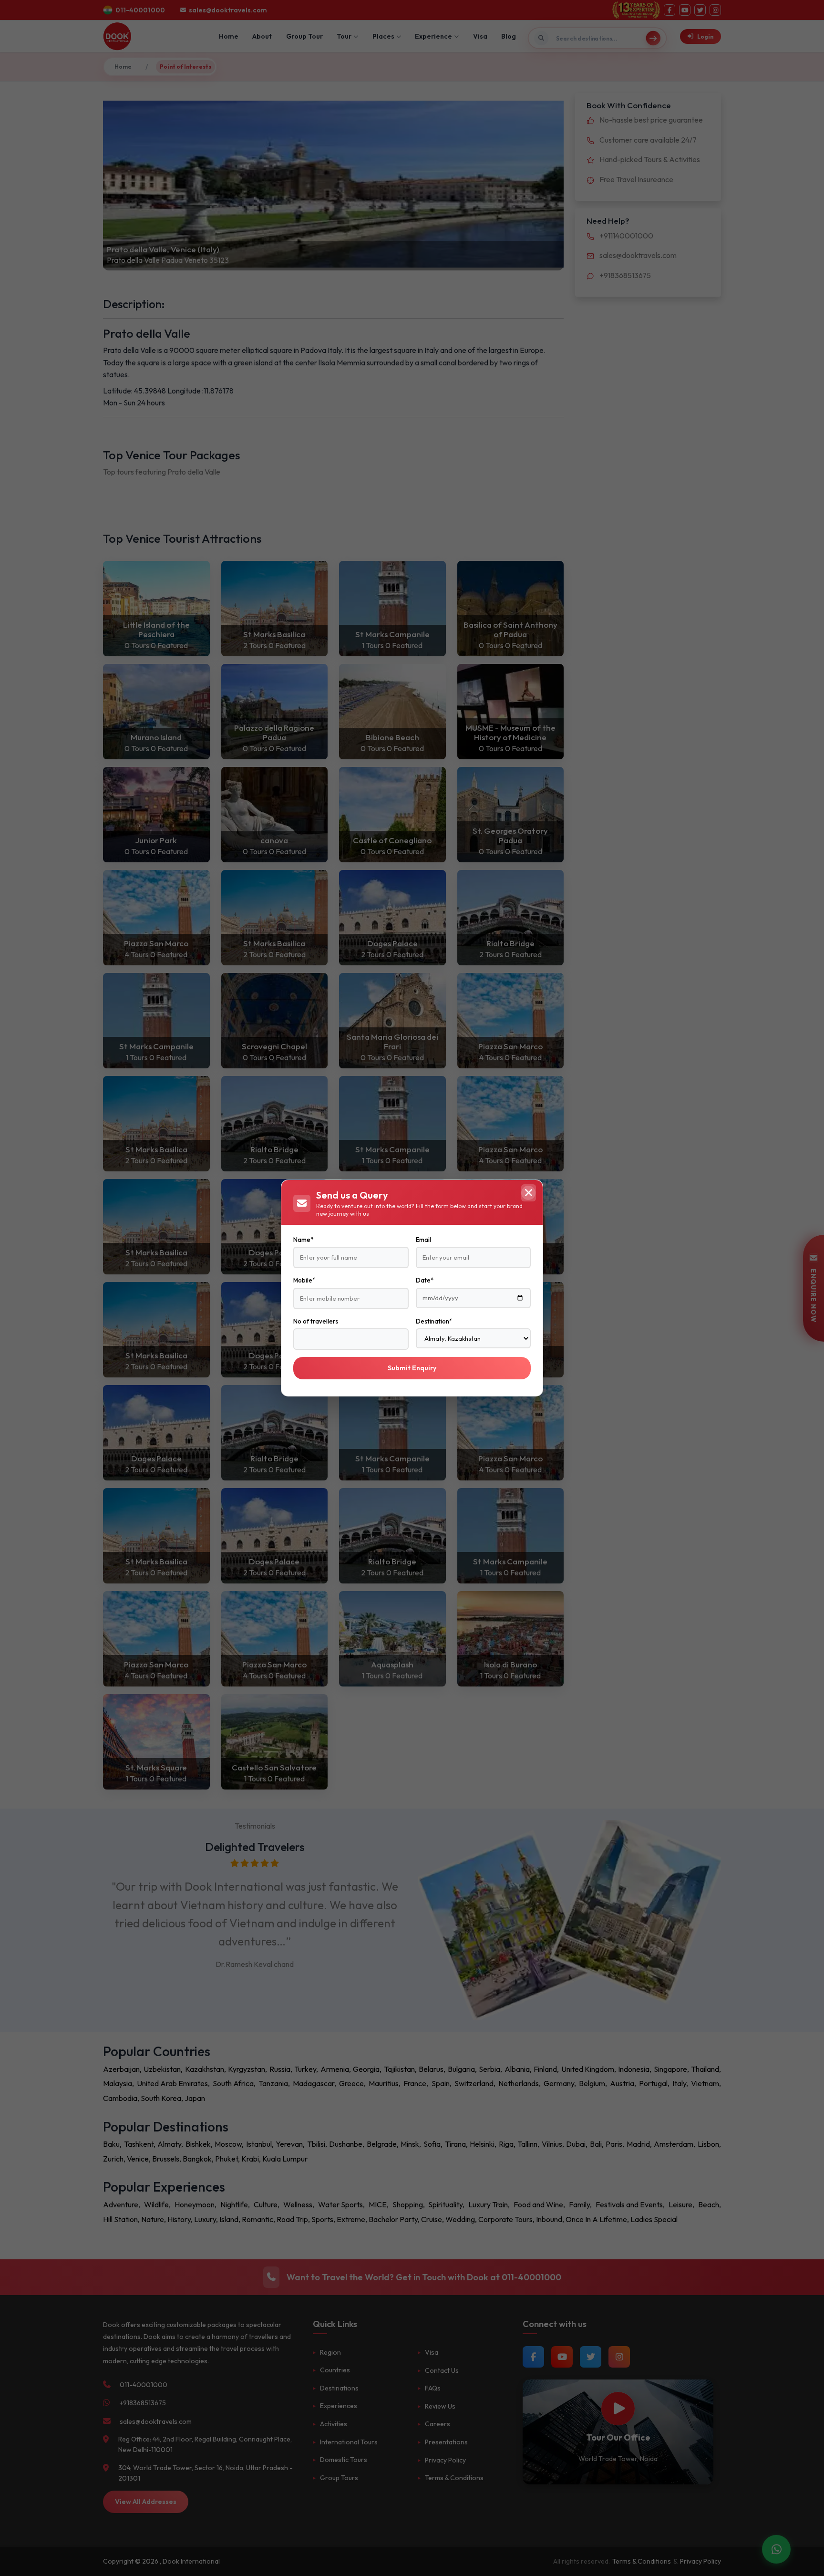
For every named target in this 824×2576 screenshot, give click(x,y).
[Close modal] (528, 1193)
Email (423, 1240)
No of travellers (316, 1321)
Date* (425, 1280)
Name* (303, 1240)
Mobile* (304, 1280)
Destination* (434, 1321)
